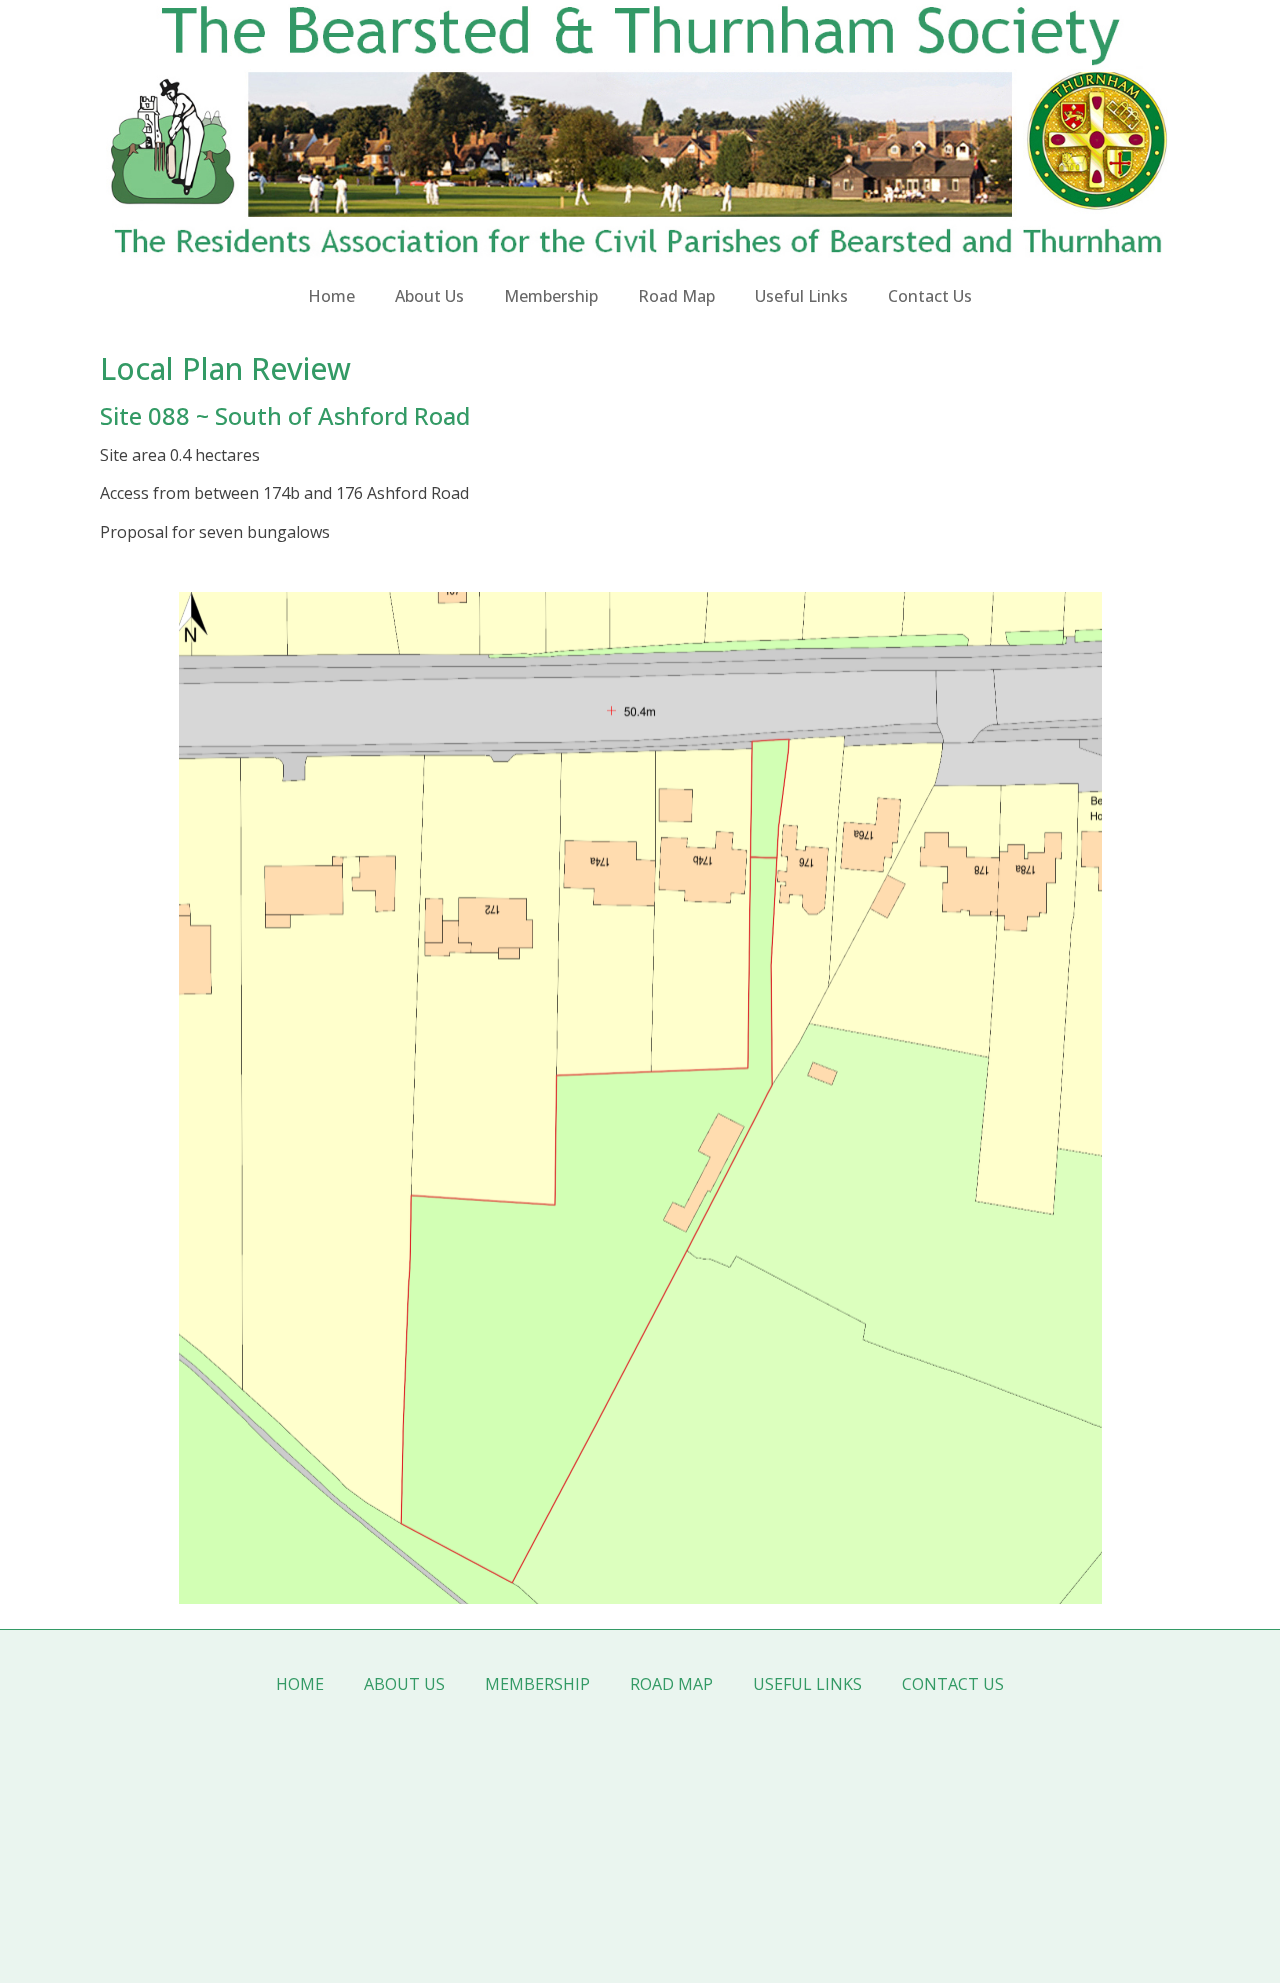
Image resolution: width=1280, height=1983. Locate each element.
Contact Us (930, 296)
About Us (429, 296)
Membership (551, 296)
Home (331, 296)
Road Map (676, 296)
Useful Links (801, 296)
